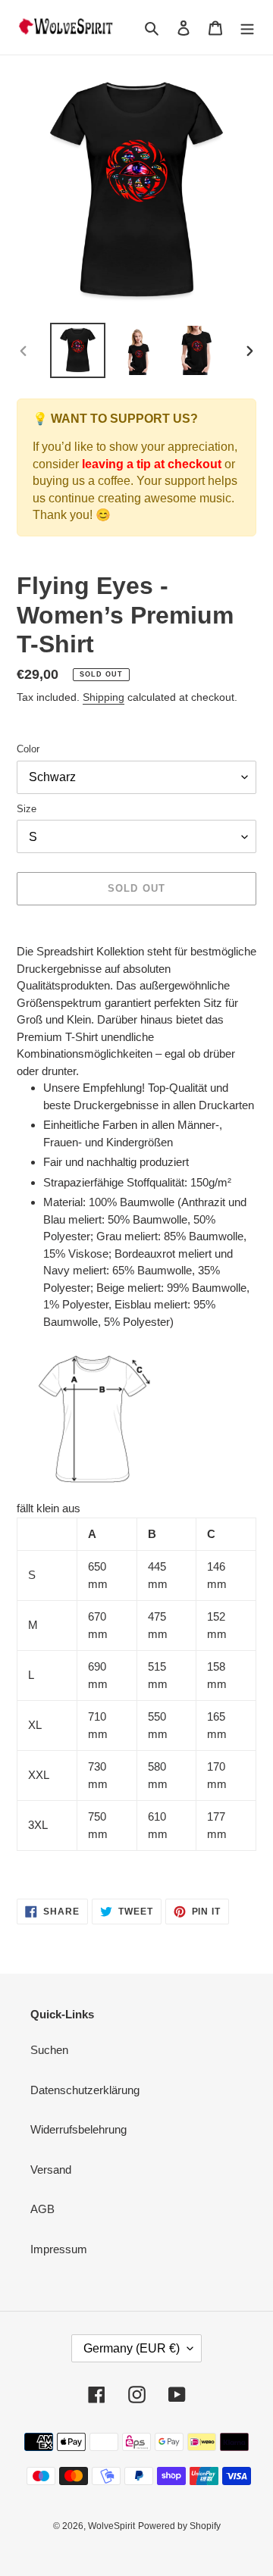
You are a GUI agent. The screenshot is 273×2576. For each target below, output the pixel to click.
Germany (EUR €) (132, 2348)
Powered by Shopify (179, 2526)
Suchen (49, 2050)
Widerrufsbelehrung (78, 2129)
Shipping (104, 697)
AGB (42, 2209)
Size (27, 809)
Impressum (59, 2249)
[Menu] (247, 28)
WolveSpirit (111, 2526)
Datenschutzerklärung (85, 2090)
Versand (51, 2170)
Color (28, 749)
